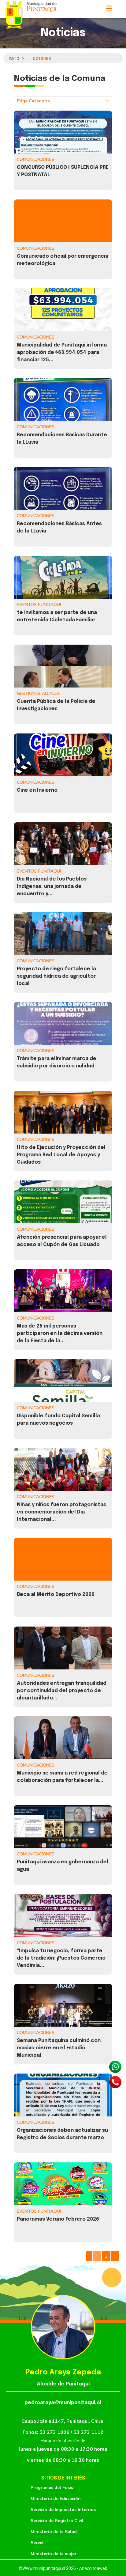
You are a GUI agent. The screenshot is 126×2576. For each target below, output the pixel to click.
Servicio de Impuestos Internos (63, 2510)
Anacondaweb (93, 2568)
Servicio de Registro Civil (57, 2521)
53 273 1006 (55, 2432)
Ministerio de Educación (56, 2499)
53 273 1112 (88, 2432)
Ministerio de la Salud (54, 2532)
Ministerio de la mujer (54, 2554)
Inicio (14, 59)
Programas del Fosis (52, 2488)
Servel (37, 2543)
